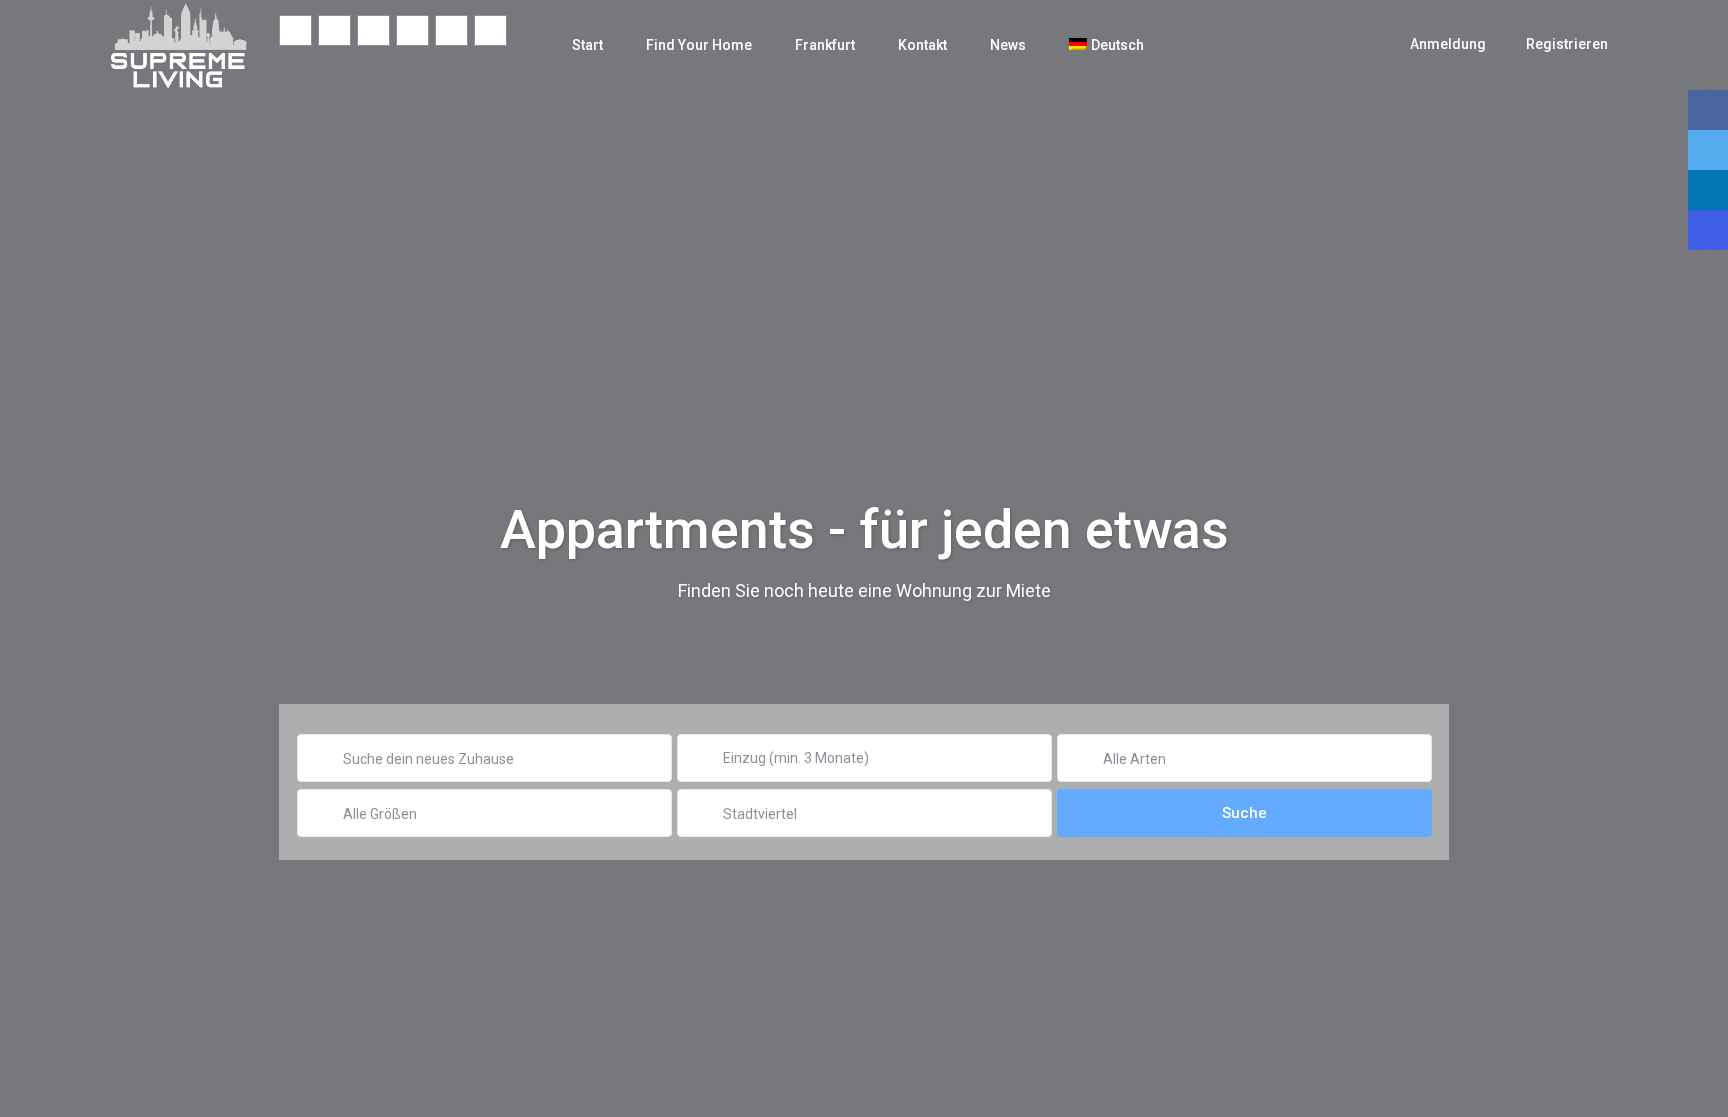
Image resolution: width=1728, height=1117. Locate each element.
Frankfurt (825, 45)
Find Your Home (699, 45)
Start (587, 45)
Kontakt (922, 45)
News (1008, 45)
